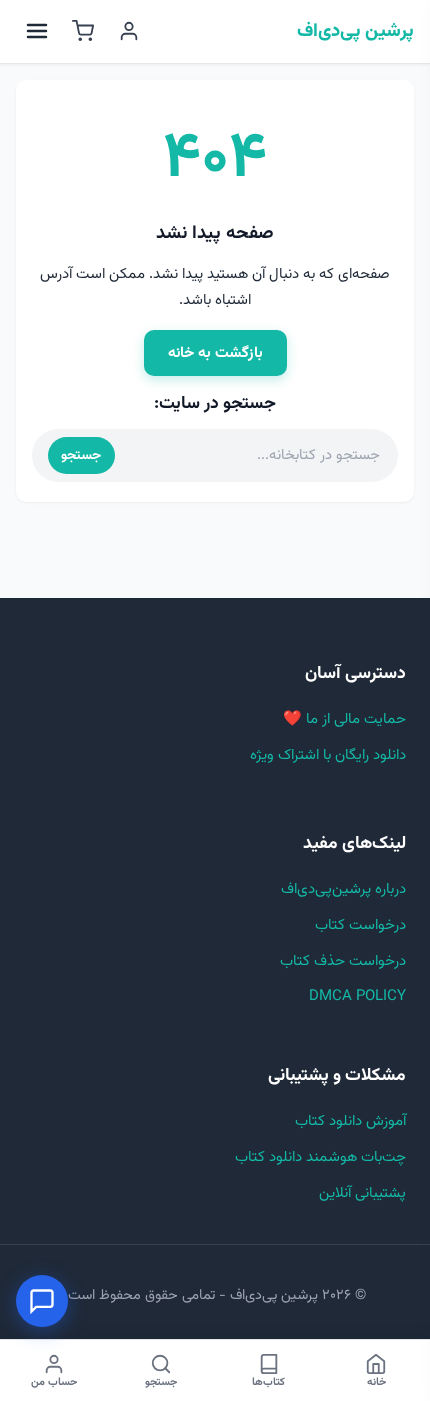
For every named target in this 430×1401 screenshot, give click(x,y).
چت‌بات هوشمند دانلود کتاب (320, 1157)
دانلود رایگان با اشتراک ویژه (328, 755)
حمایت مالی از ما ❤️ (344, 719)
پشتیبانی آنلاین (362, 1193)
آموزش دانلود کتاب (350, 1121)
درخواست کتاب (360, 925)
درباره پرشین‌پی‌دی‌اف (343, 889)
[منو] (37, 31)
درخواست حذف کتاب (343, 961)
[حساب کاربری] (129, 31)
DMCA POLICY (357, 996)
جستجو (81, 455)
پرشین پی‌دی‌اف (355, 32)
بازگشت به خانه (215, 353)
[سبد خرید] (83, 31)
